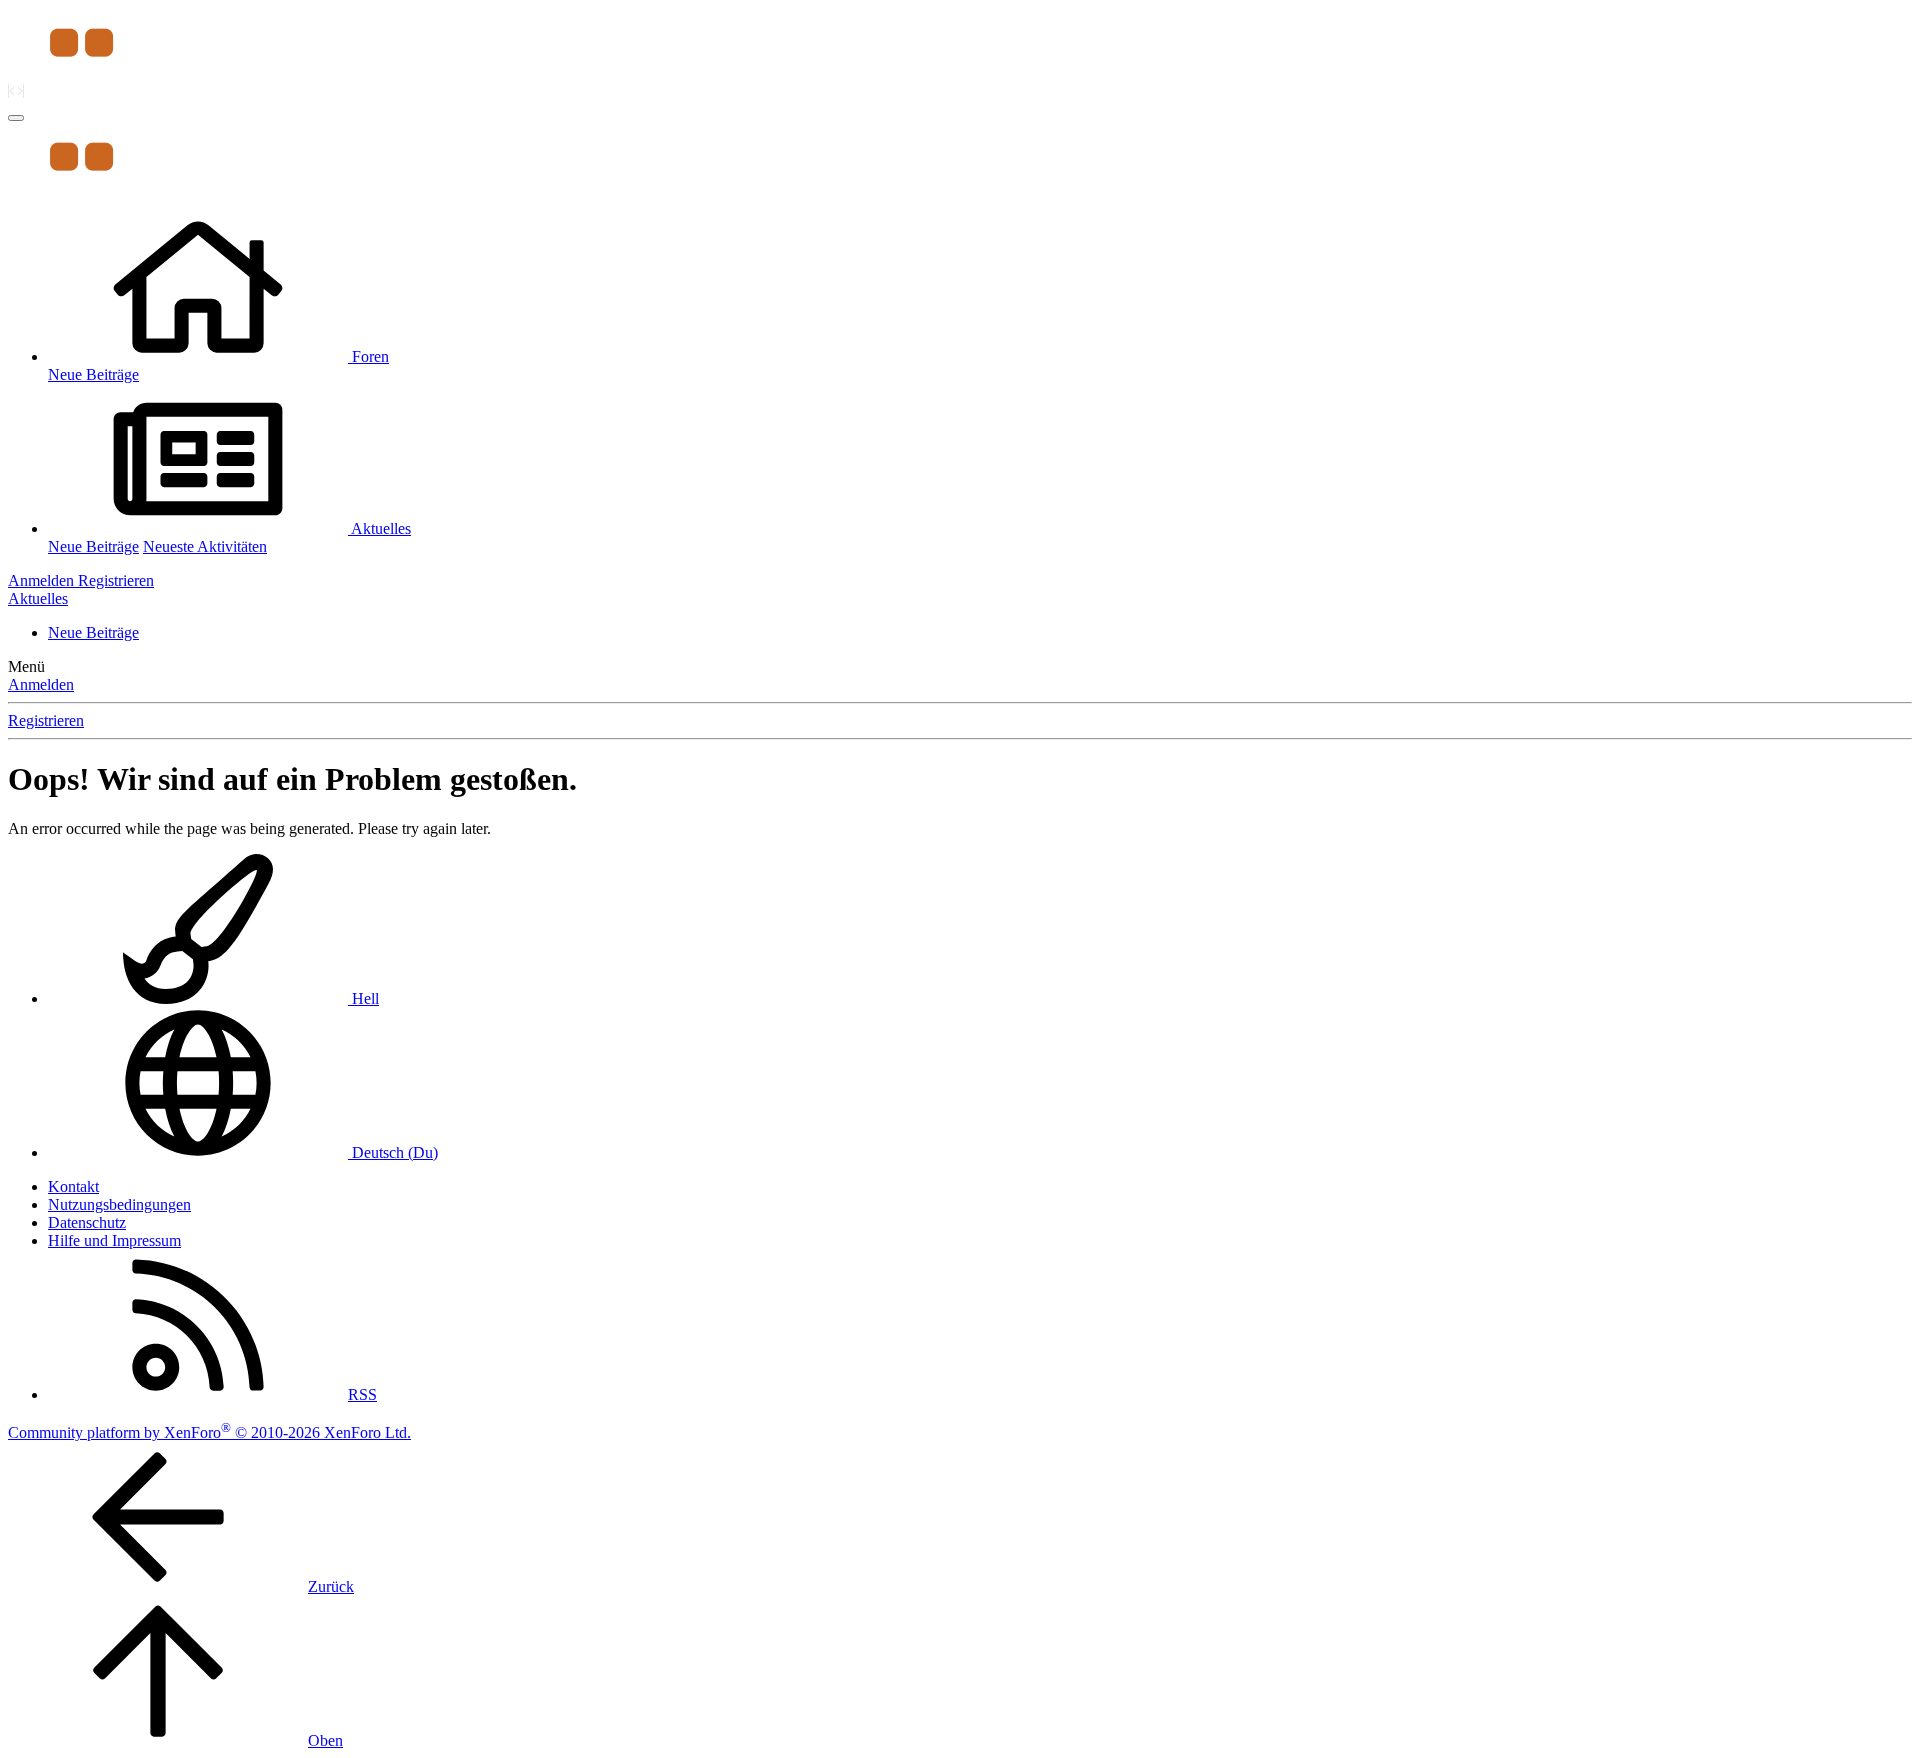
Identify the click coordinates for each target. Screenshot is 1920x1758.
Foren (370, 356)
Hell (363, 998)
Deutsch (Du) (393, 1152)
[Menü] (16, 118)
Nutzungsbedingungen (119, 1204)
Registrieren (46, 720)
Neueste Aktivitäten (205, 546)
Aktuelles (381, 528)
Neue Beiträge (93, 374)
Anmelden (41, 684)
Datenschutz (87, 1222)
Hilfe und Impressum (114, 1240)
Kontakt (73, 1186)
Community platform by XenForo (209, 1432)
